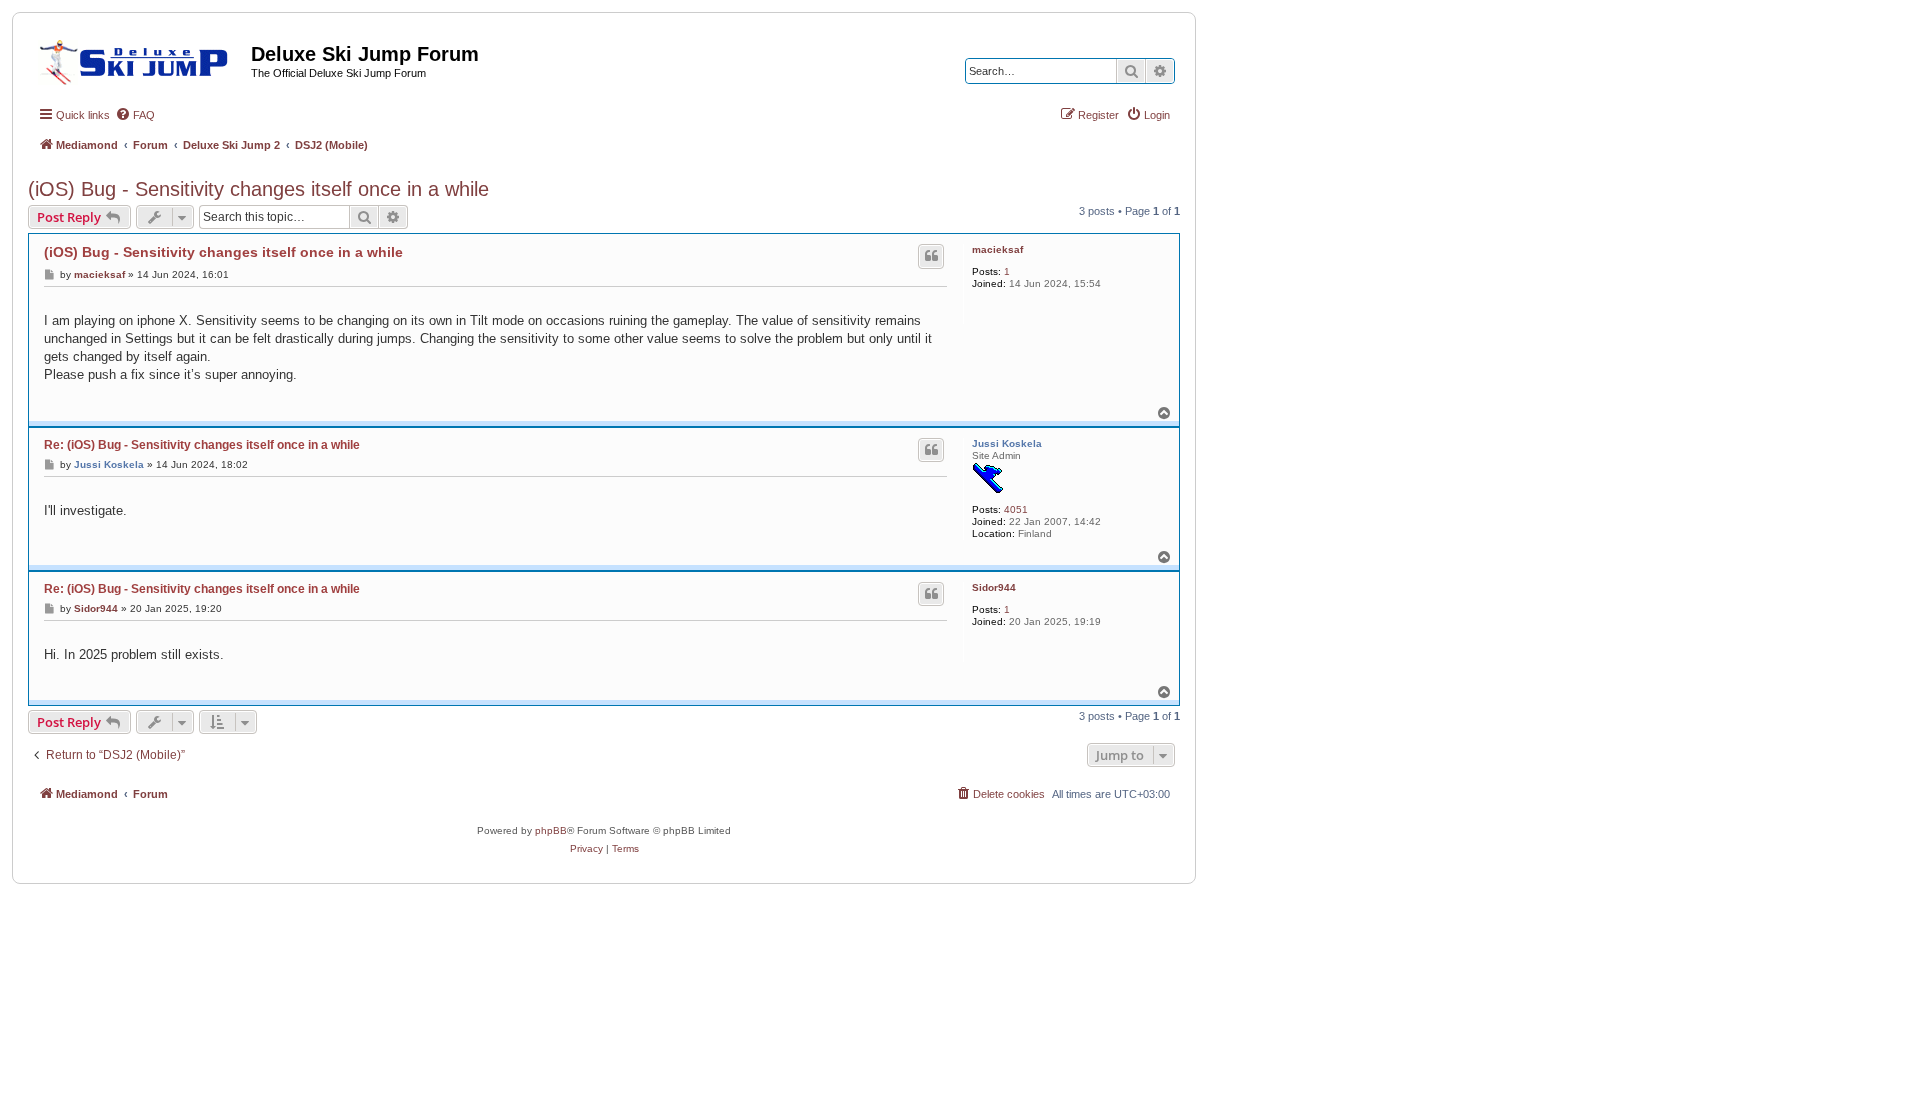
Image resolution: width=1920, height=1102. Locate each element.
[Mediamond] (139, 59)
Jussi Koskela (1007, 443)
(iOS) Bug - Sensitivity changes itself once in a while (258, 189)
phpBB (551, 830)
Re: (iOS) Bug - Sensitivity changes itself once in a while (202, 445)
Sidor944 (994, 587)
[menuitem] (135, 115)
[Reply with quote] (931, 256)
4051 (1016, 509)
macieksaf (997, 249)
